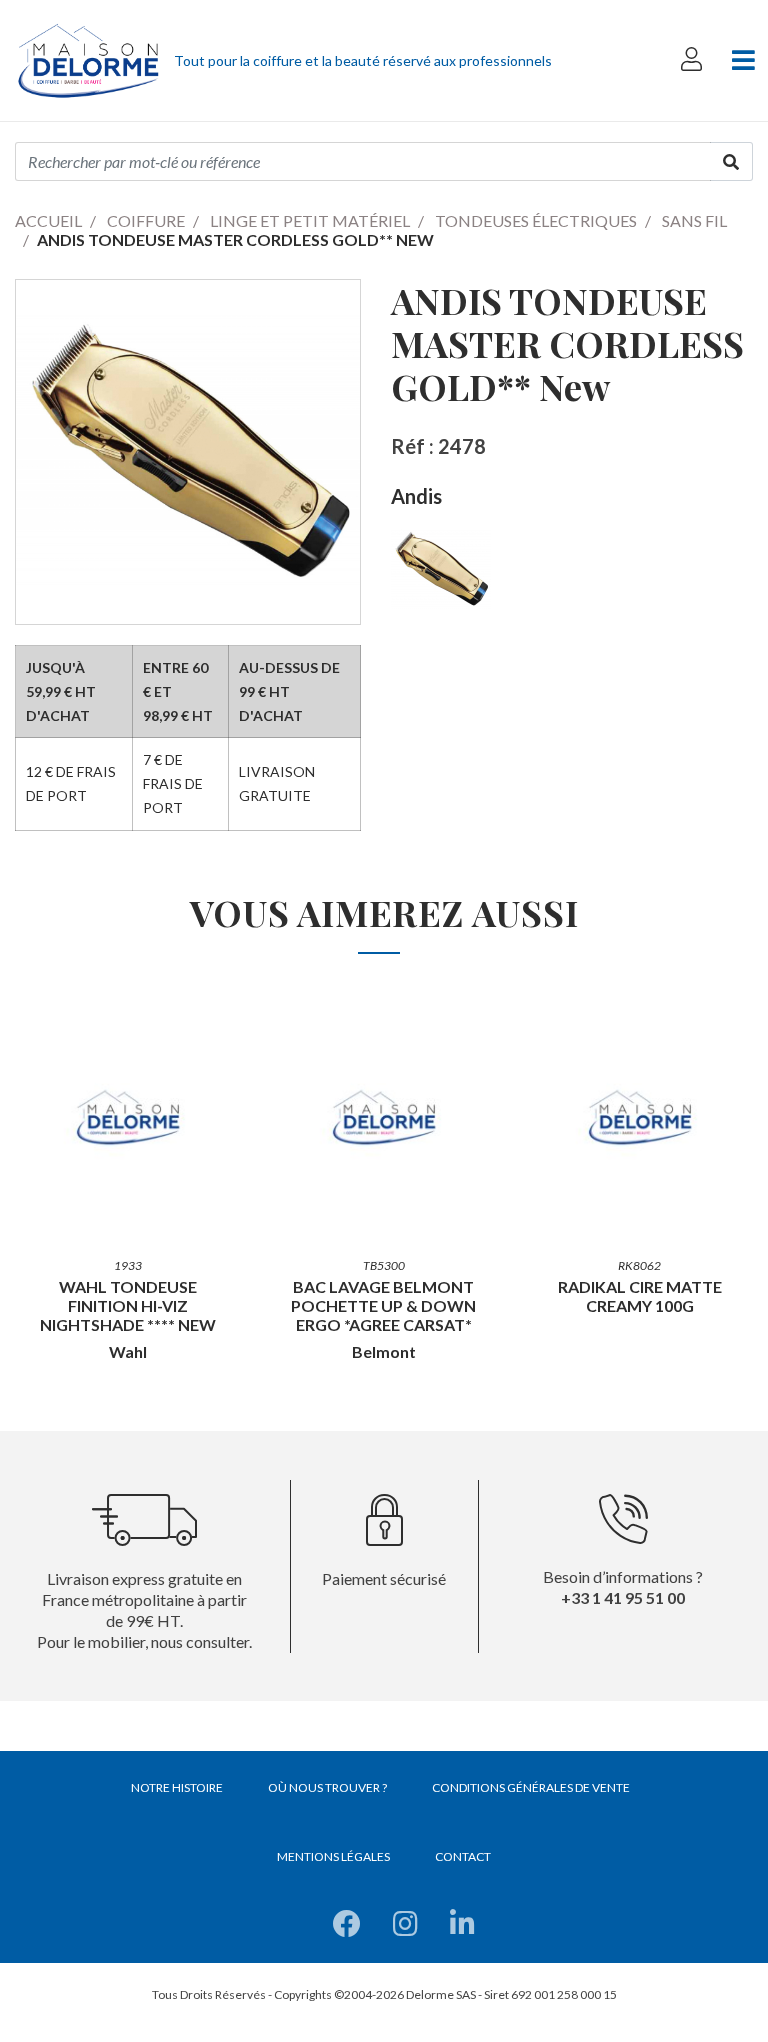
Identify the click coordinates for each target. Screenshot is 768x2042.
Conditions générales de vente (531, 1787)
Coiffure (146, 220)
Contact (463, 1856)
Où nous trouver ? (327, 1787)
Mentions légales (333, 1856)
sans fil (694, 220)
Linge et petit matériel (310, 220)
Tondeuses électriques (536, 220)
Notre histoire (177, 1787)
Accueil (48, 220)
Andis (416, 496)
